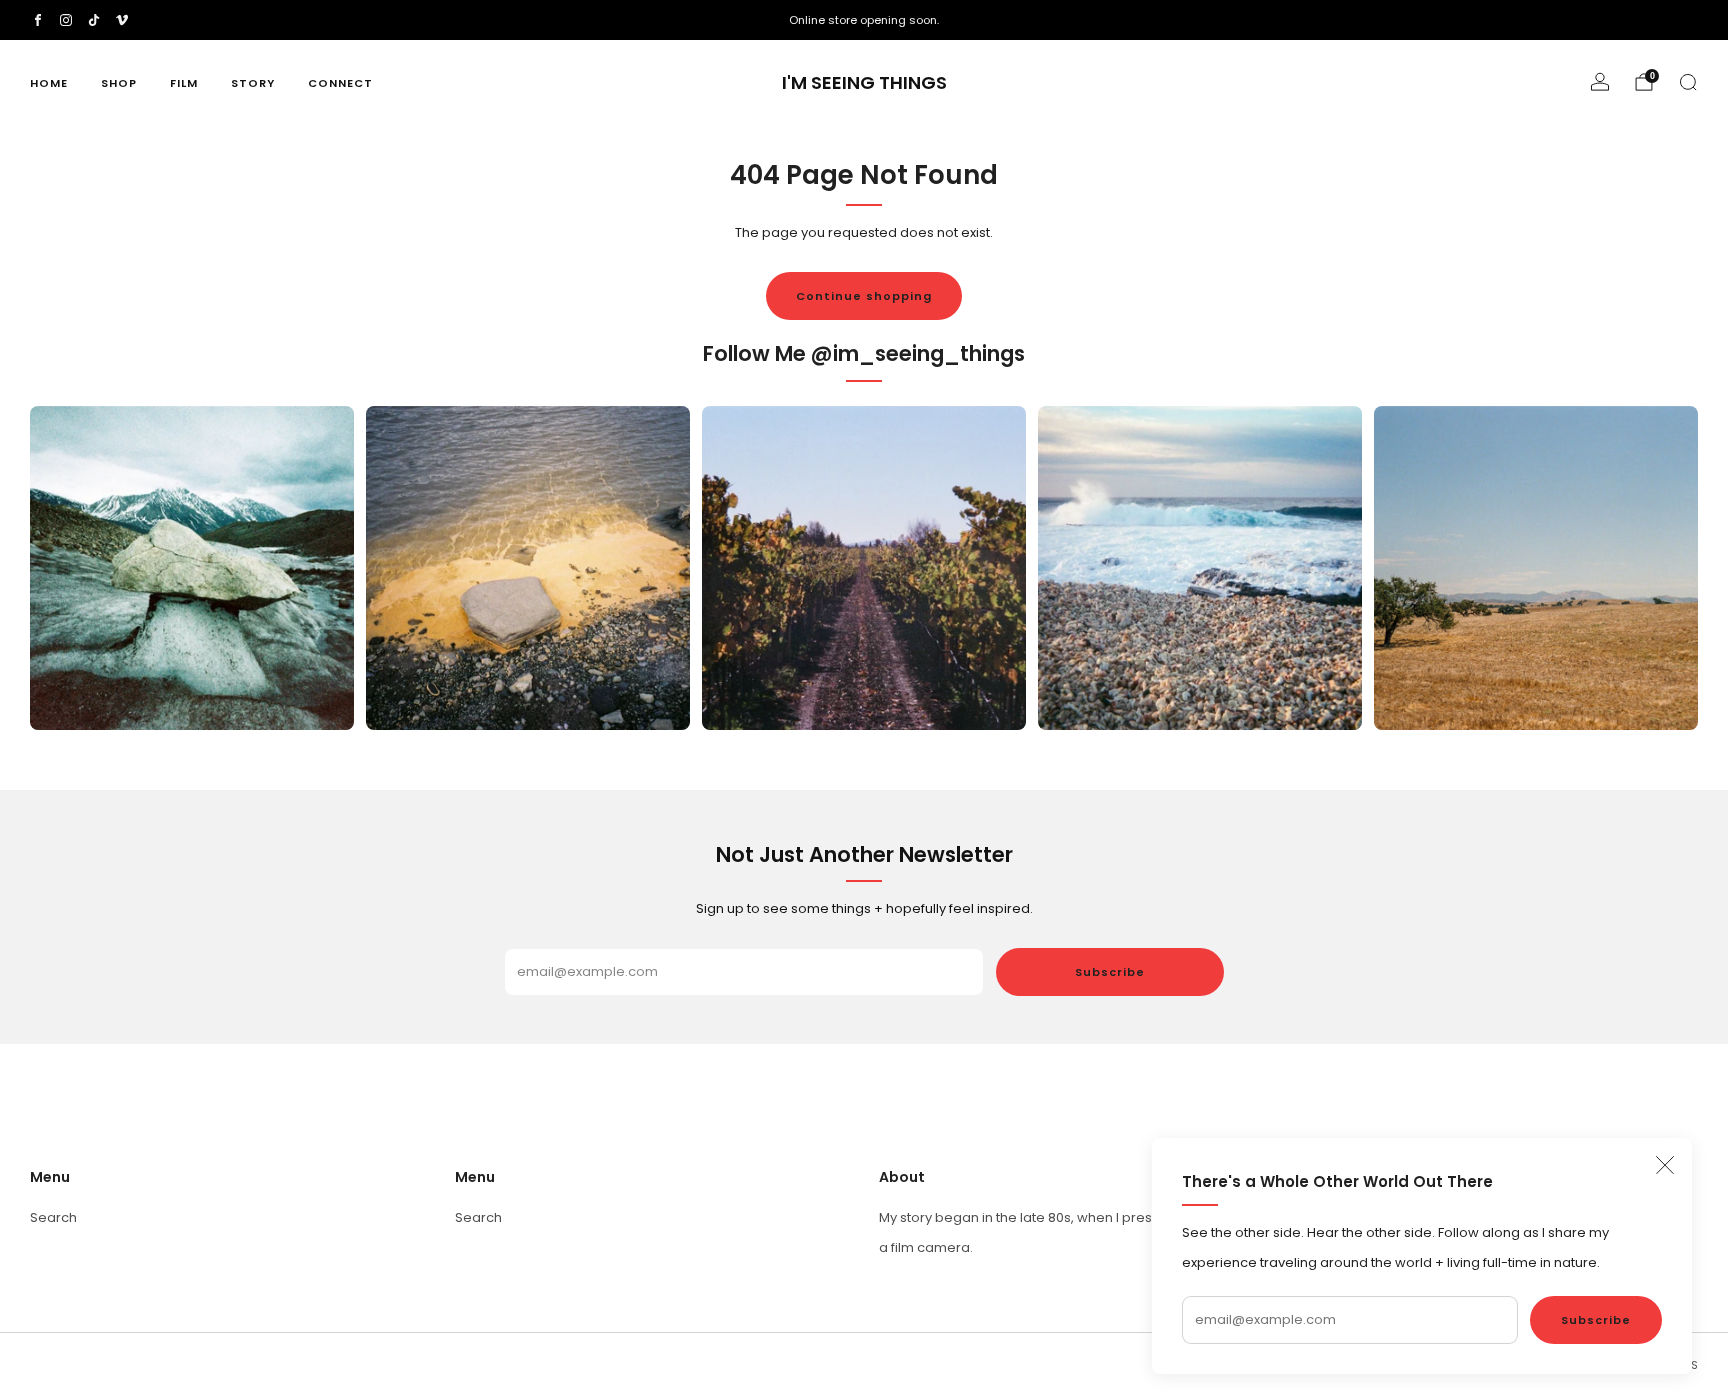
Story (253, 83)
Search (53, 1217)
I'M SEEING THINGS (864, 83)
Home (49, 83)
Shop (119, 83)
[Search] (1688, 82)
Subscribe (1596, 1320)
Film (184, 83)
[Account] (1600, 82)
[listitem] (864, 20)
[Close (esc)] (1665, 1165)
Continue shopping (864, 296)
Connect (340, 83)
